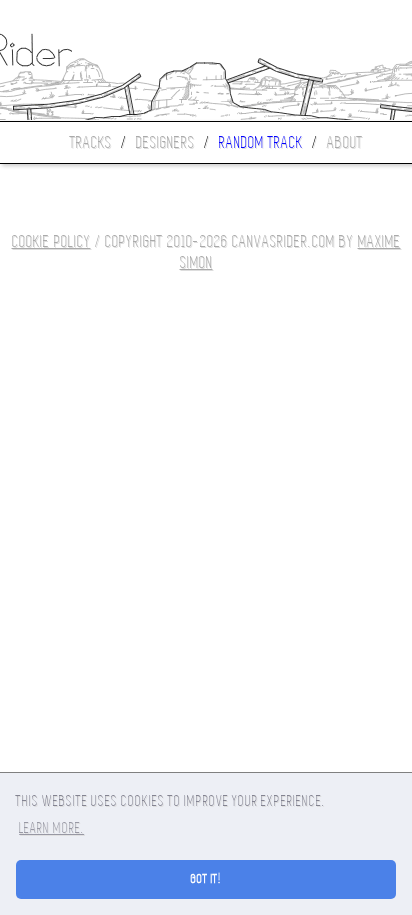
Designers (165, 142)
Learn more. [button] (51, 828)
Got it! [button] (206, 879)
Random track (261, 142)
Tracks (91, 142)
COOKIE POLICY (51, 241)
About (345, 142)
